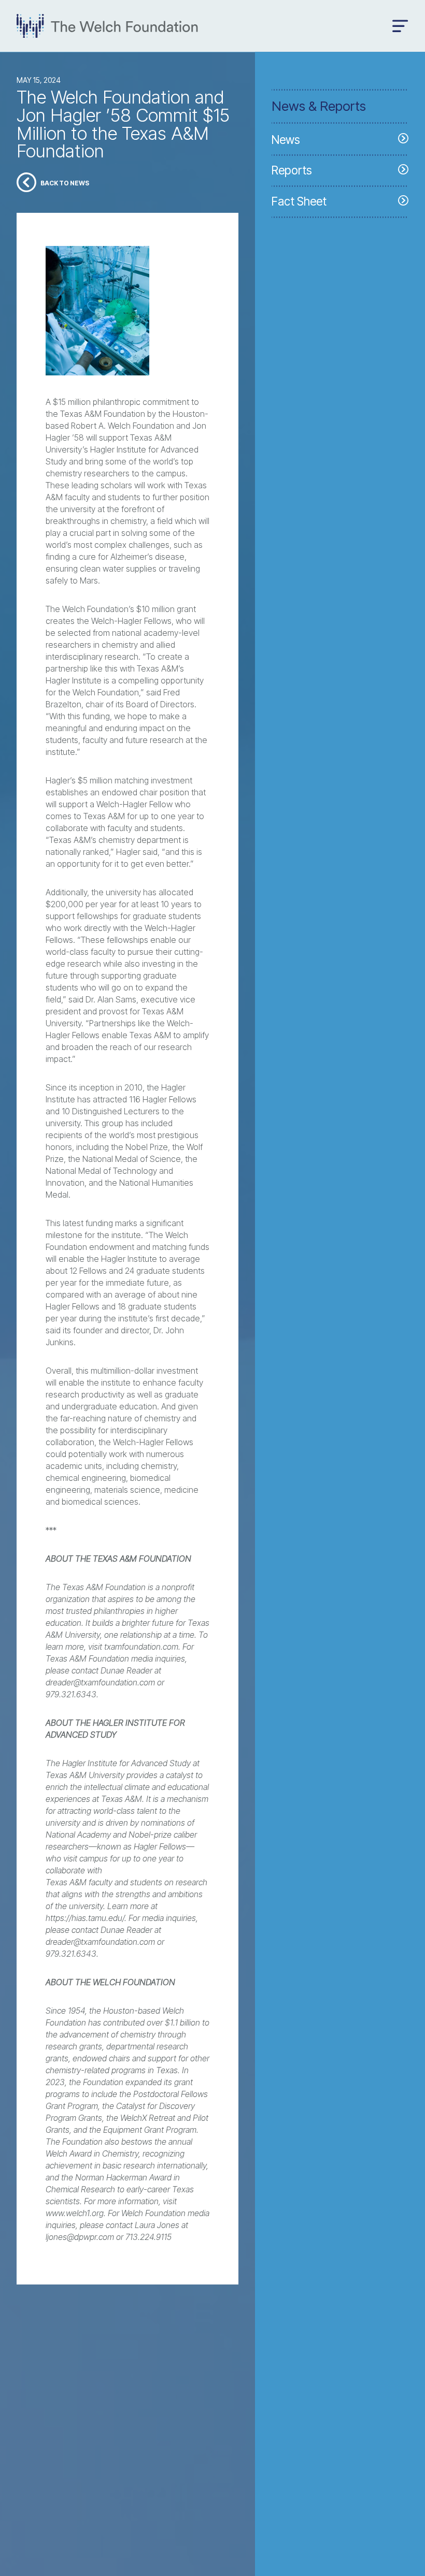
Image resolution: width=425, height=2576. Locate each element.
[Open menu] (400, 26)
